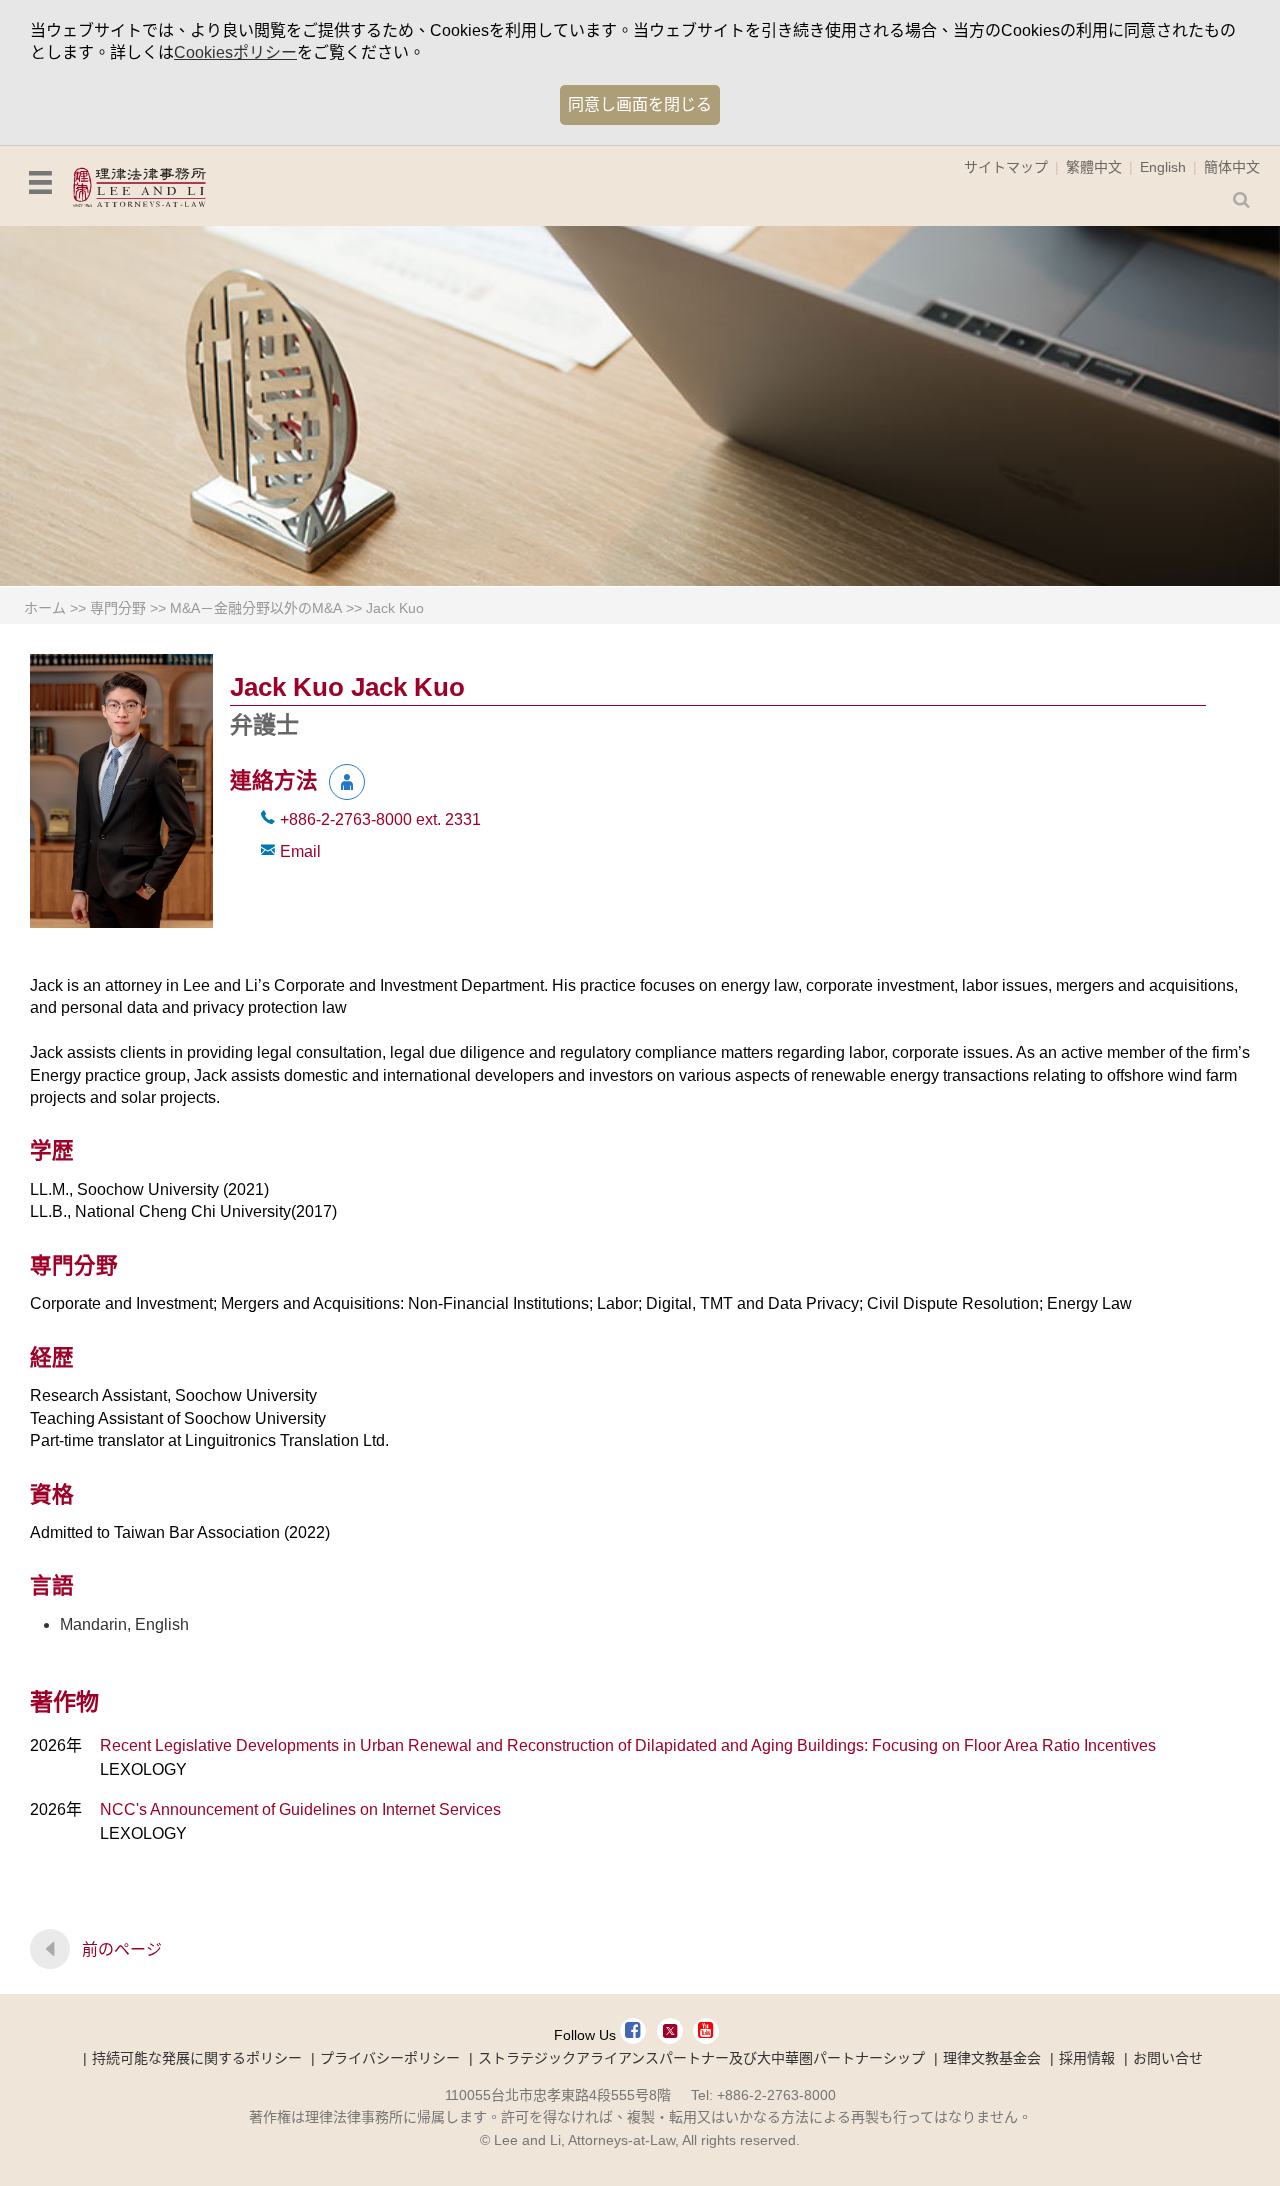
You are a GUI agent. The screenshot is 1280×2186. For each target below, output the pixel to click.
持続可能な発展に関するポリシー (197, 2058)
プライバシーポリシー (390, 2058)
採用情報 (1087, 2058)
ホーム (45, 608)
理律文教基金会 (992, 2058)
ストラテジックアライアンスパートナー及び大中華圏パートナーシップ (701, 2058)
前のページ (122, 1949)
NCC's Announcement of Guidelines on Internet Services (300, 1809)
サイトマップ (1006, 167)
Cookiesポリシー (235, 52)
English (1163, 167)
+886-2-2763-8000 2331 (380, 819)
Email (300, 851)
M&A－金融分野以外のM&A (256, 608)
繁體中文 (1094, 167)
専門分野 (118, 608)
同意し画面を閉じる (640, 104)
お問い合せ (1168, 2058)
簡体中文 (1232, 167)
